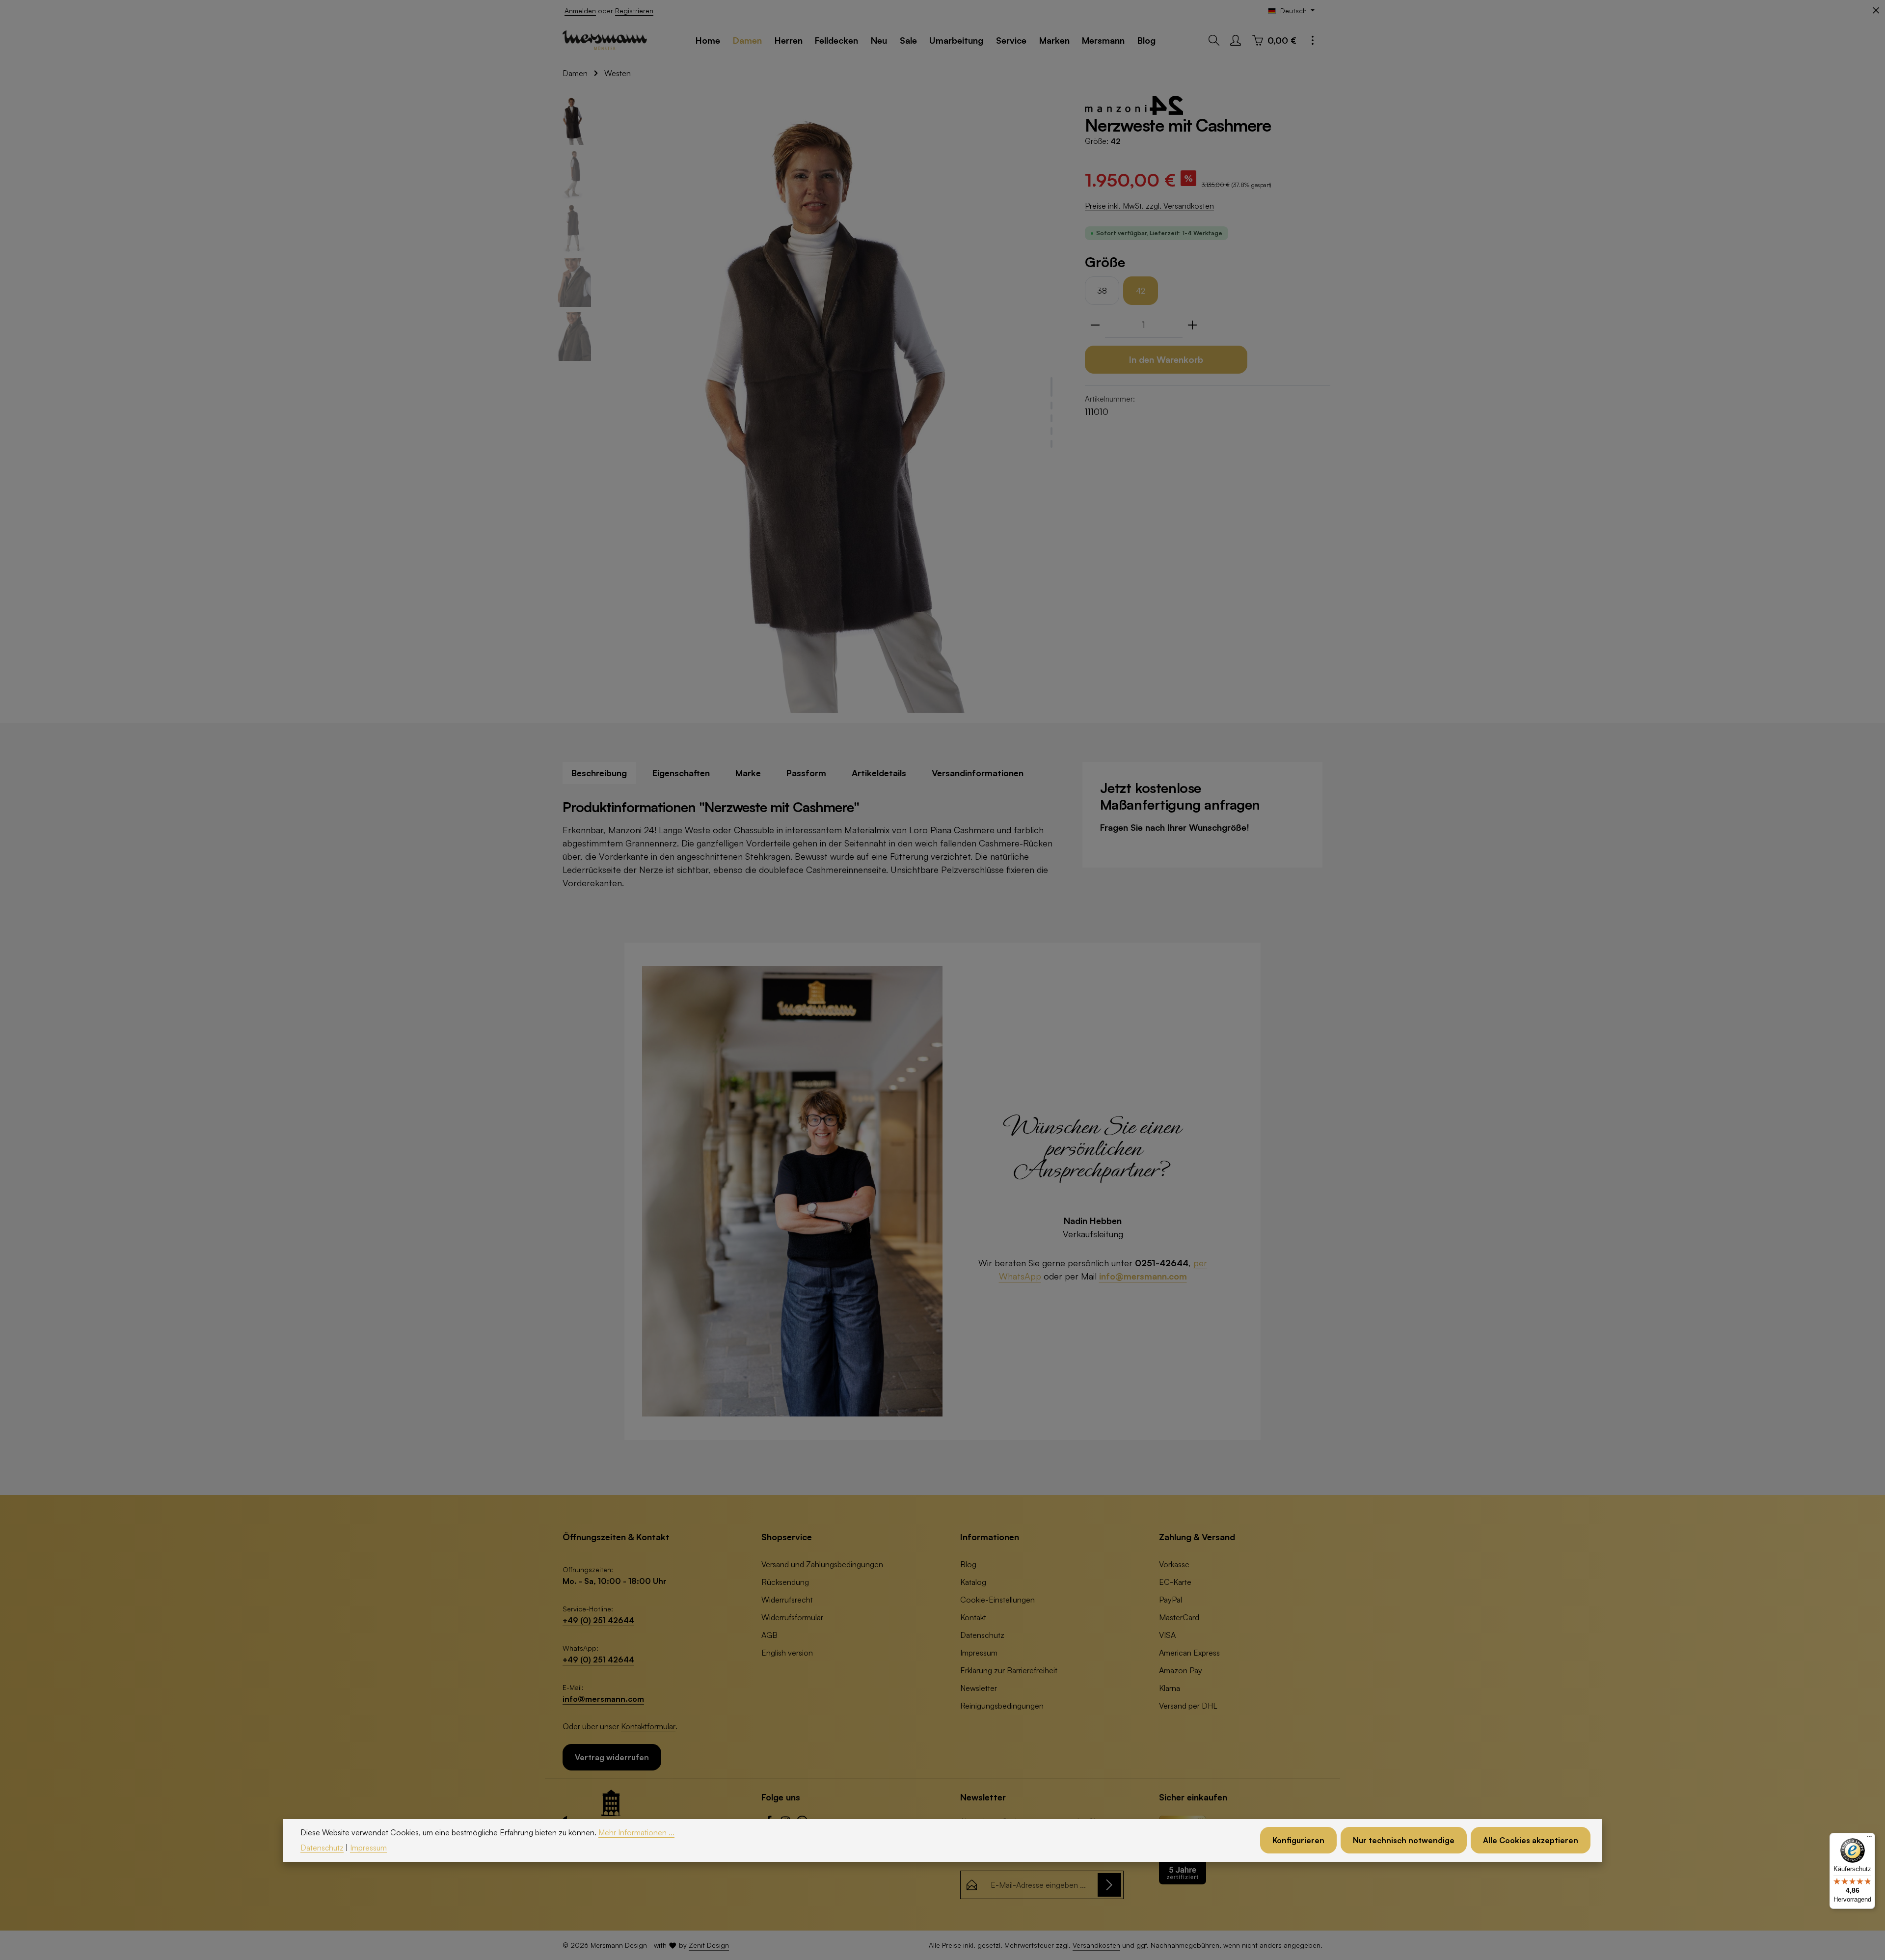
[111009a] (833, 404)
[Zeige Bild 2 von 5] (1051, 406)
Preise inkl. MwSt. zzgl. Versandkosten (1149, 206)
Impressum (979, 1653)
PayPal (1171, 1600)
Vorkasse (1174, 1564)
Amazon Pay (1181, 1670)
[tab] (599, 773)
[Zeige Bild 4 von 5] (1051, 431)
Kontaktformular (648, 1726)
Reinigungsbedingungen (1002, 1706)
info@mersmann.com (1143, 1276)
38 (1102, 291)
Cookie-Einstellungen (997, 1600)
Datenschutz (982, 1635)
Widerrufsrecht (787, 1600)
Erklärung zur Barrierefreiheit (1009, 1670)
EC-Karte (1175, 1582)
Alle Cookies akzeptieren (1531, 1841)
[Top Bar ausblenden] (1876, 11)
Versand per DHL (1188, 1706)
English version (787, 1653)
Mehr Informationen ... (636, 1832)
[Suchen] (1214, 40)
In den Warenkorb (1166, 359)
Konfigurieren (1298, 1841)
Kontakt (973, 1617)
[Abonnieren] (1109, 1885)
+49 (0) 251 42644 (598, 1620)
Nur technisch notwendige (1404, 1841)
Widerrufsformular (792, 1617)
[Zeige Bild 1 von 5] (1051, 387)
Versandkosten (1096, 1945)
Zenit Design (709, 1945)
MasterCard (1179, 1617)
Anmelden (580, 11)
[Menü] (1869, 1839)
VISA (1167, 1635)
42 (1141, 291)
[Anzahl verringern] (1095, 325)
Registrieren (634, 11)
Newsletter (979, 1688)
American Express (1189, 1653)
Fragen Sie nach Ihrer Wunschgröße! (1175, 827)
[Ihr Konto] (1236, 40)
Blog (968, 1564)
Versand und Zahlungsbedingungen (822, 1564)
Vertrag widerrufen (612, 1757)
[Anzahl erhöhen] (1192, 325)
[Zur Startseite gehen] (605, 40)
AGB (769, 1635)
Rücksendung (785, 1582)
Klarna (1170, 1688)
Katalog (973, 1582)
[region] (810, 404)
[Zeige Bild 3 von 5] (1051, 418)
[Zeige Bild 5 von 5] (1051, 444)
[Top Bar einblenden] (1313, 40)
